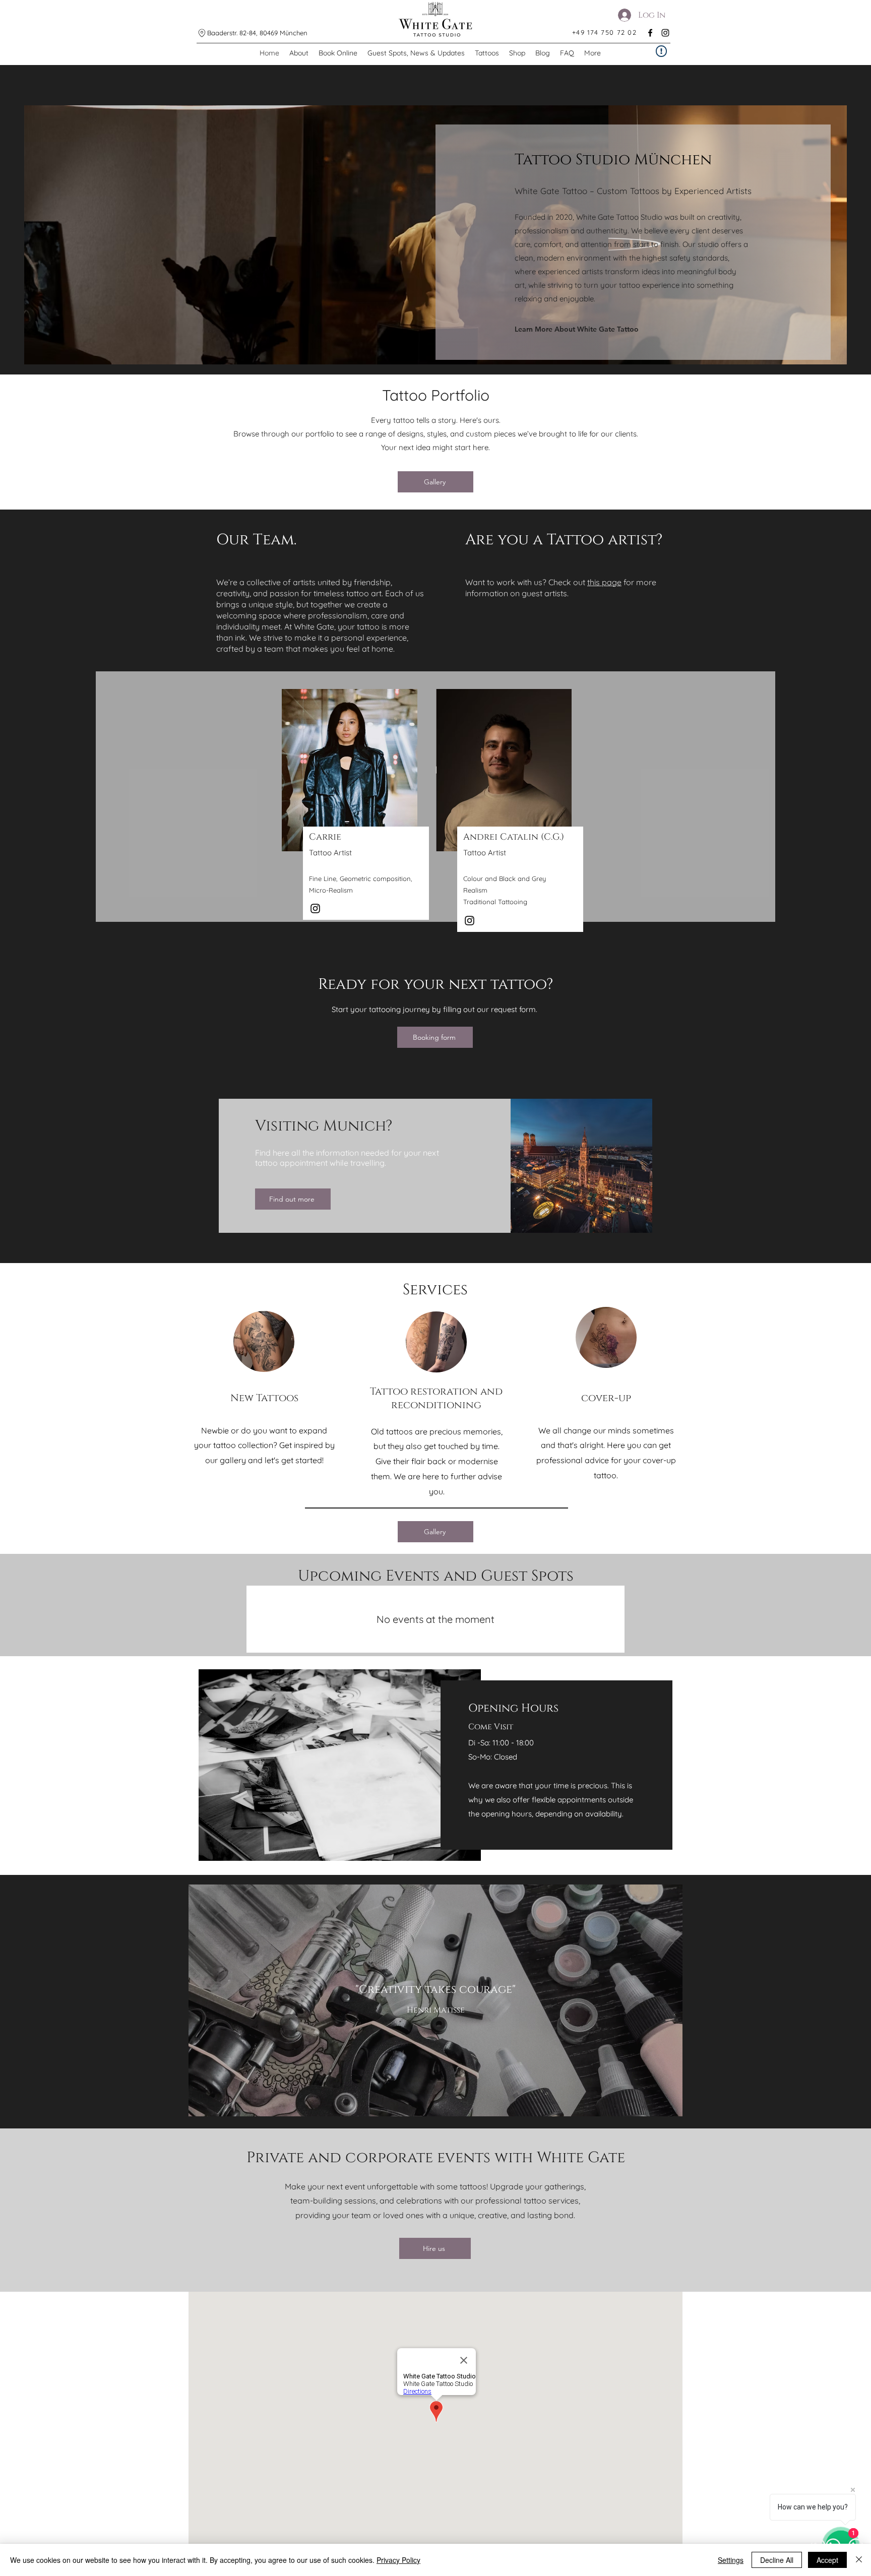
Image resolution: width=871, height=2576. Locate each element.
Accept (827, 2560)
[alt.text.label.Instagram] (665, 33)
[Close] (859, 2560)
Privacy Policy (398, 2560)
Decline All (777, 2560)
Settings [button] (731, 2560)
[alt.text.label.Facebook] (650, 33)
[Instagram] (315, 908)
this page (604, 582)
